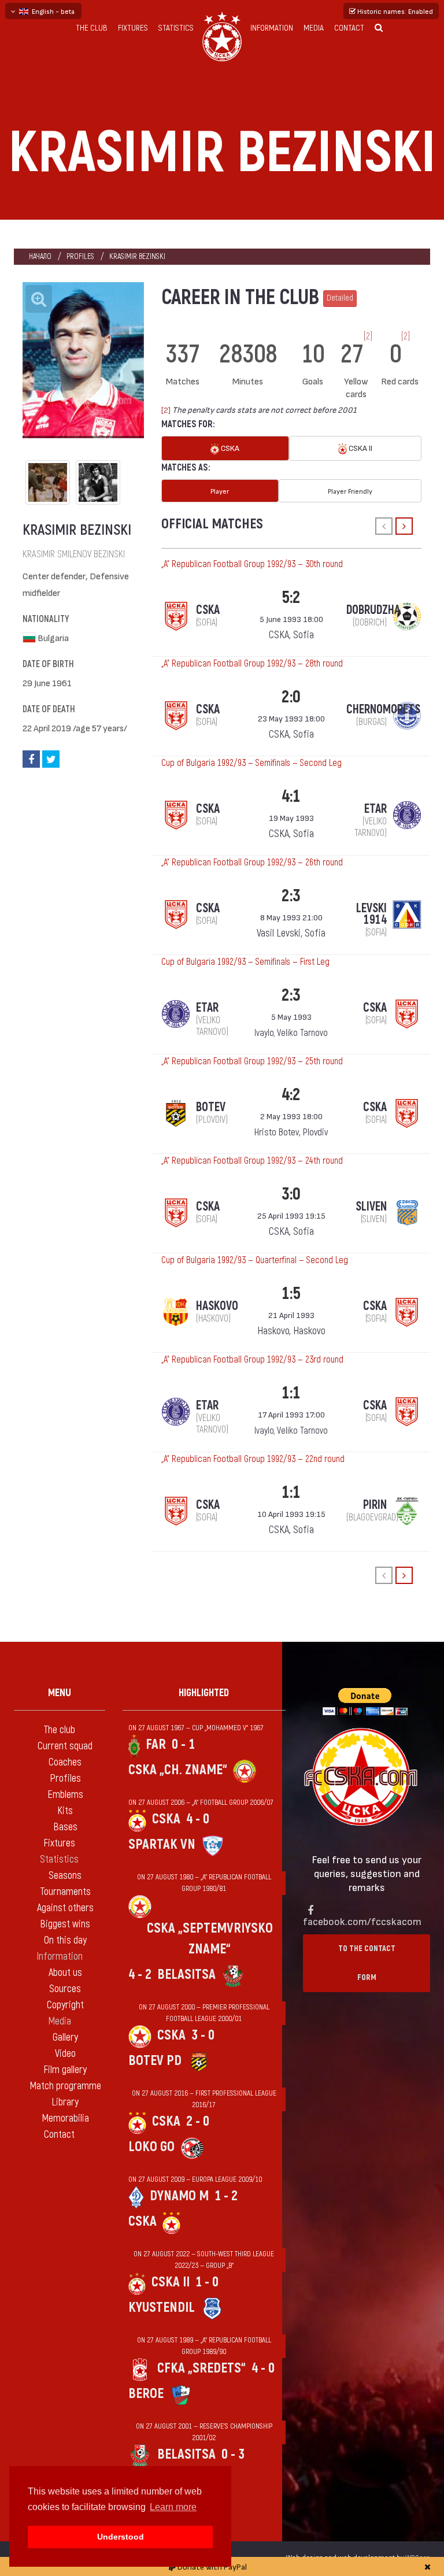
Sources (65, 1989)
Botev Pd (155, 2061)
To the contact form (367, 1963)
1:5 (291, 1293)
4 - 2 (140, 1974)
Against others (65, 1908)
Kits (65, 1811)
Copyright (65, 2005)
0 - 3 (233, 2454)
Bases (65, 1827)
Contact (349, 28)
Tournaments (65, 1892)
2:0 (291, 697)
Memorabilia (65, 2118)
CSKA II (360, 448)
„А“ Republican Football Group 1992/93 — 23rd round (252, 1360)
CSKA (229, 448)
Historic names (394, 11)
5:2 (291, 597)
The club (92, 28)
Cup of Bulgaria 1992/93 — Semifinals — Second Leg (251, 763)
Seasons (65, 1876)
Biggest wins (65, 1924)
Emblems (65, 1795)
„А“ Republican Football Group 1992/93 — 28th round (252, 664)
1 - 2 (226, 2196)
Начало (40, 256)
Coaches (65, 1762)
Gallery (65, 2038)
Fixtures (133, 28)
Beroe (146, 2394)
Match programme (65, 2086)
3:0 (291, 1194)
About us (65, 1973)
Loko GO (151, 2147)
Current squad (65, 1746)
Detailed (340, 298)
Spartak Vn (162, 1844)
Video (65, 2054)
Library (65, 2102)
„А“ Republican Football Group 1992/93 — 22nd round (253, 1459)
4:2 (291, 1095)
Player (220, 491)
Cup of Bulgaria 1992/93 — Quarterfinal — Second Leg (255, 1260)
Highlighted (204, 1693)
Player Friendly (350, 491)
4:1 (291, 796)
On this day (65, 1940)
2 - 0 (198, 2121)
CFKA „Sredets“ (201, 2368)
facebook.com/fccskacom (362, 1921)
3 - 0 (203, 2035)
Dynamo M (179, 2196)
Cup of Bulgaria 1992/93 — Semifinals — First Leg (245, 962)
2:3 (291, 896)
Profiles (80, 256)
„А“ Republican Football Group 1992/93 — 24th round (252, 1161)
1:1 (291, 1393)
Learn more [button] (173, 2507)
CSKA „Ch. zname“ (178, 1770)
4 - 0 (198, 1819)
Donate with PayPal (211, 2566)
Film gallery (65, 2070)
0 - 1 (183, 1744)
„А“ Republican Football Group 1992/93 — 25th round (252, 1061)
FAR (156, 1744)
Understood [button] (121, 2537)
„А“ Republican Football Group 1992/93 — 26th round (252, 863)
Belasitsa (186, 1974)
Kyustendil (162, 2307)
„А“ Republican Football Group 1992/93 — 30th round (252, 564)
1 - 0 (207, 2282)
